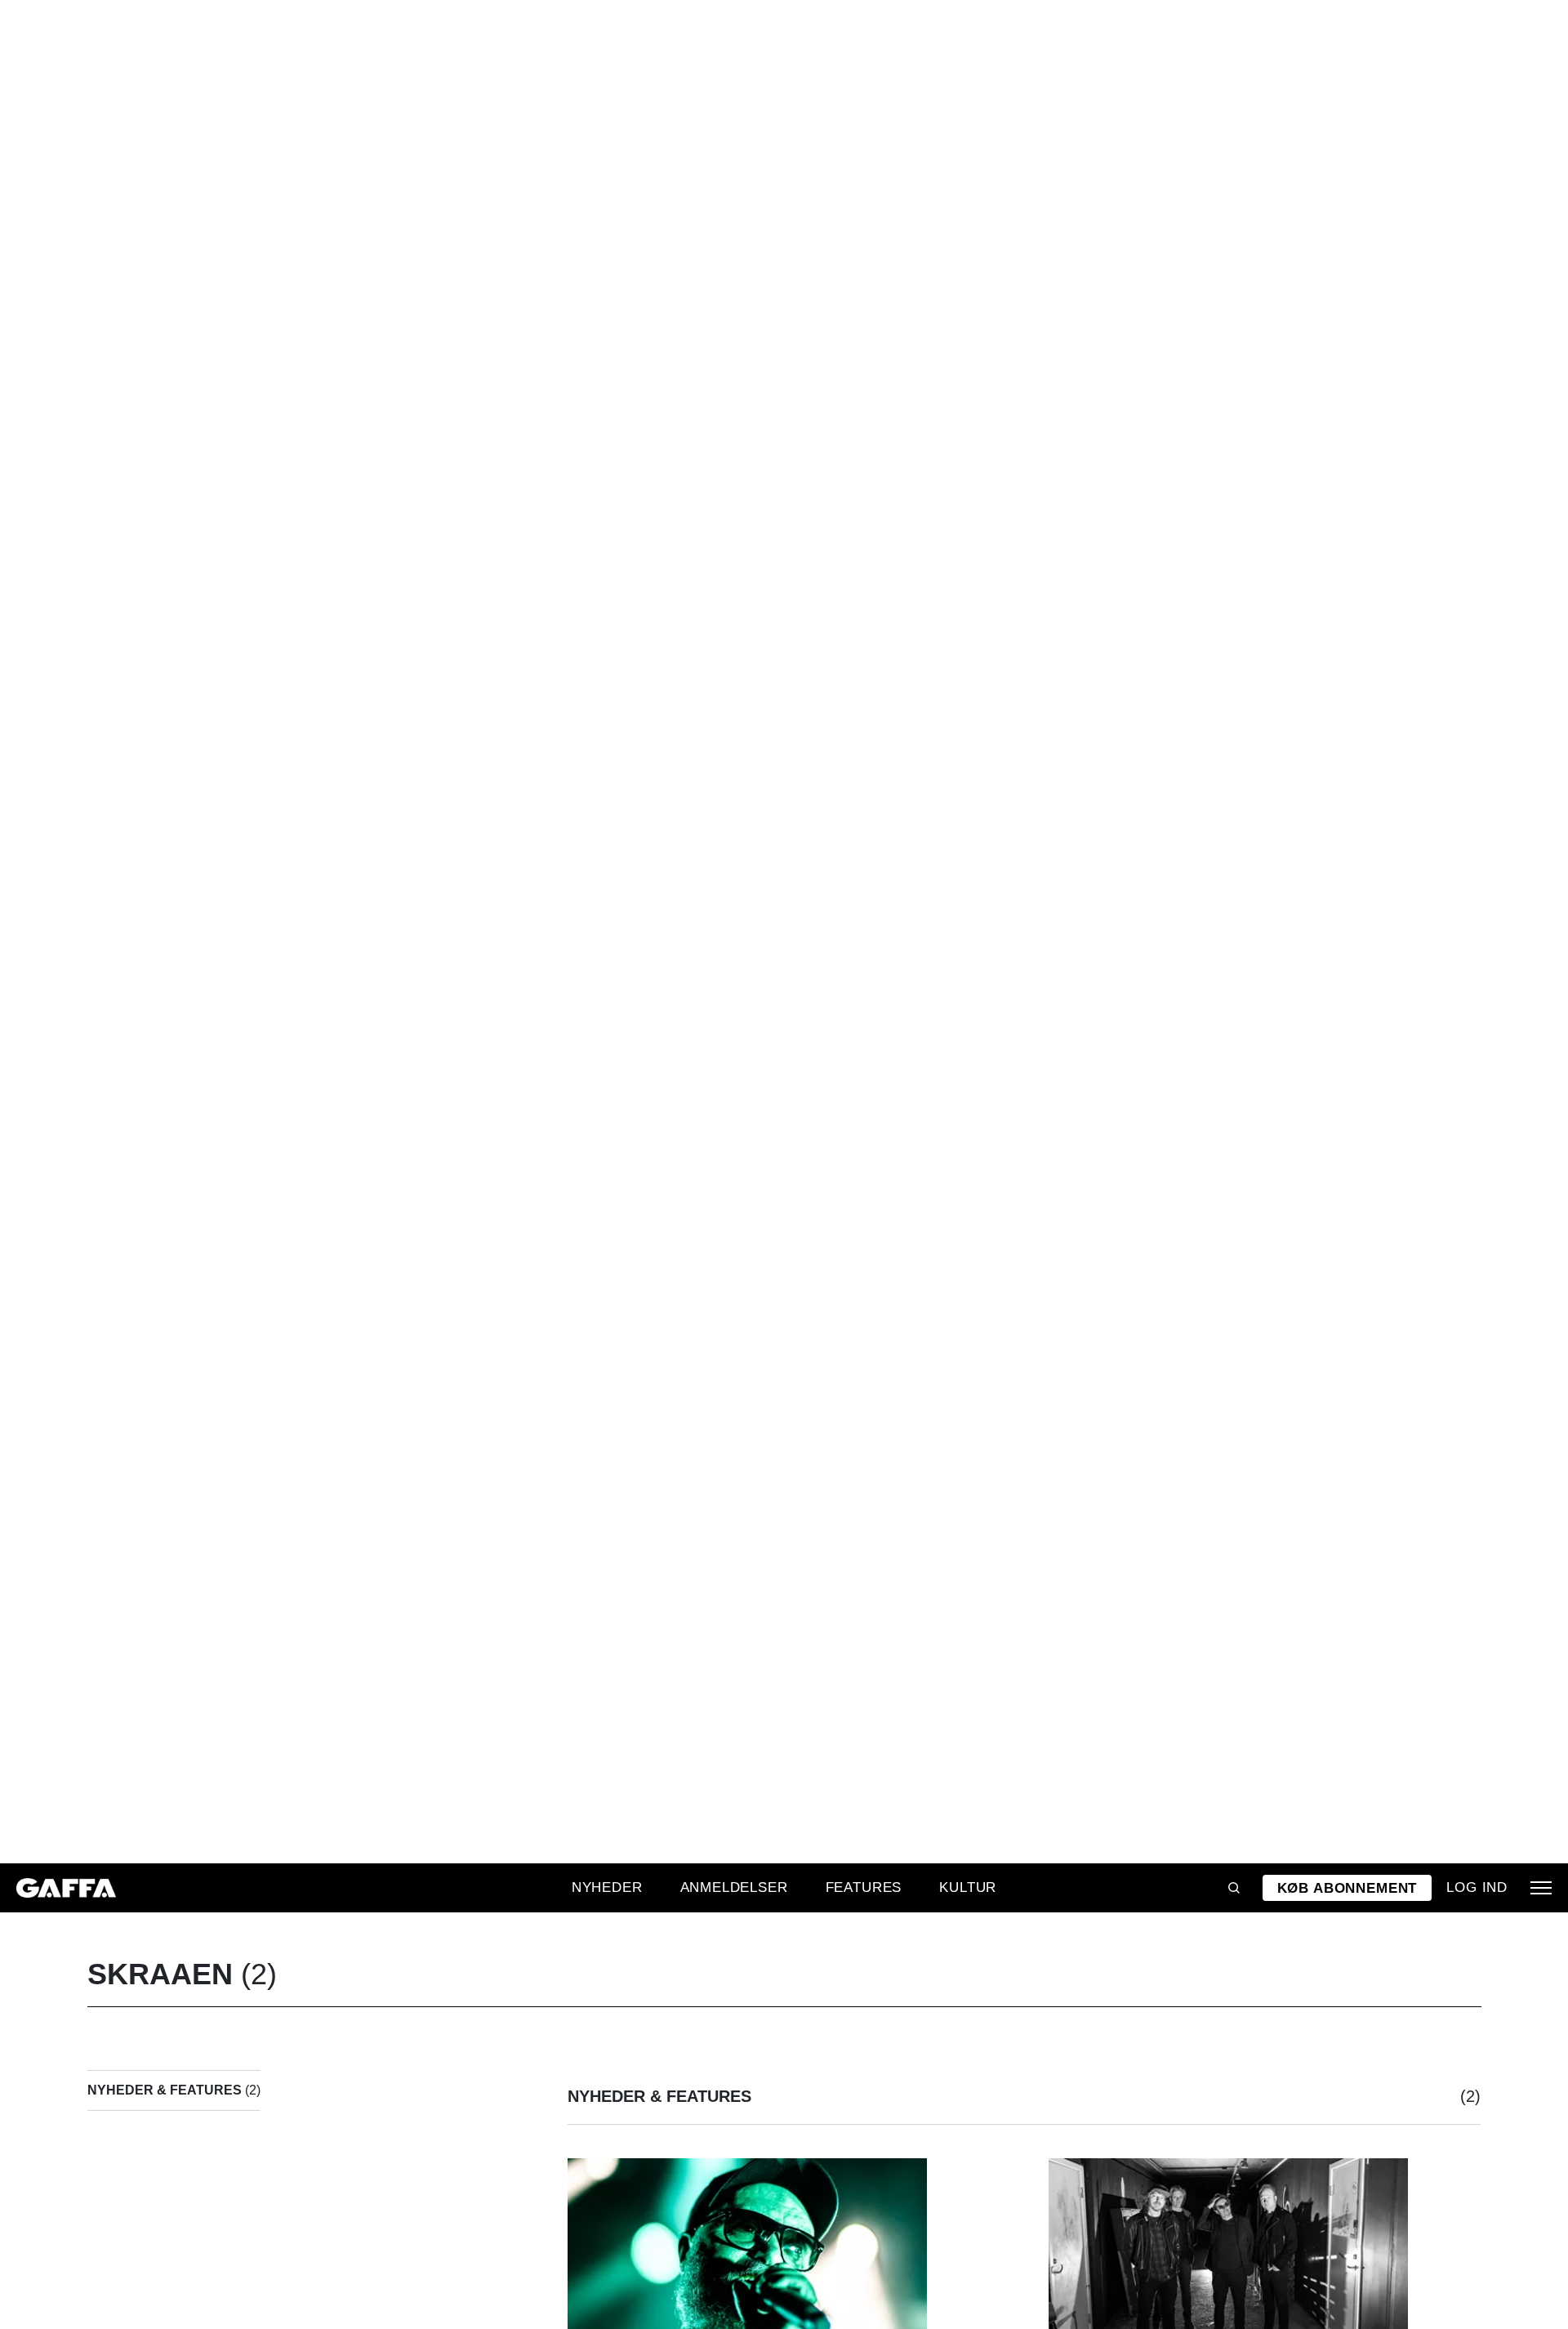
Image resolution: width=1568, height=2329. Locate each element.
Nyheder (607, 1887)
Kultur (968, 1887)
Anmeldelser (734, 1887)
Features (864, 1887)
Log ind (1477, 1887)
